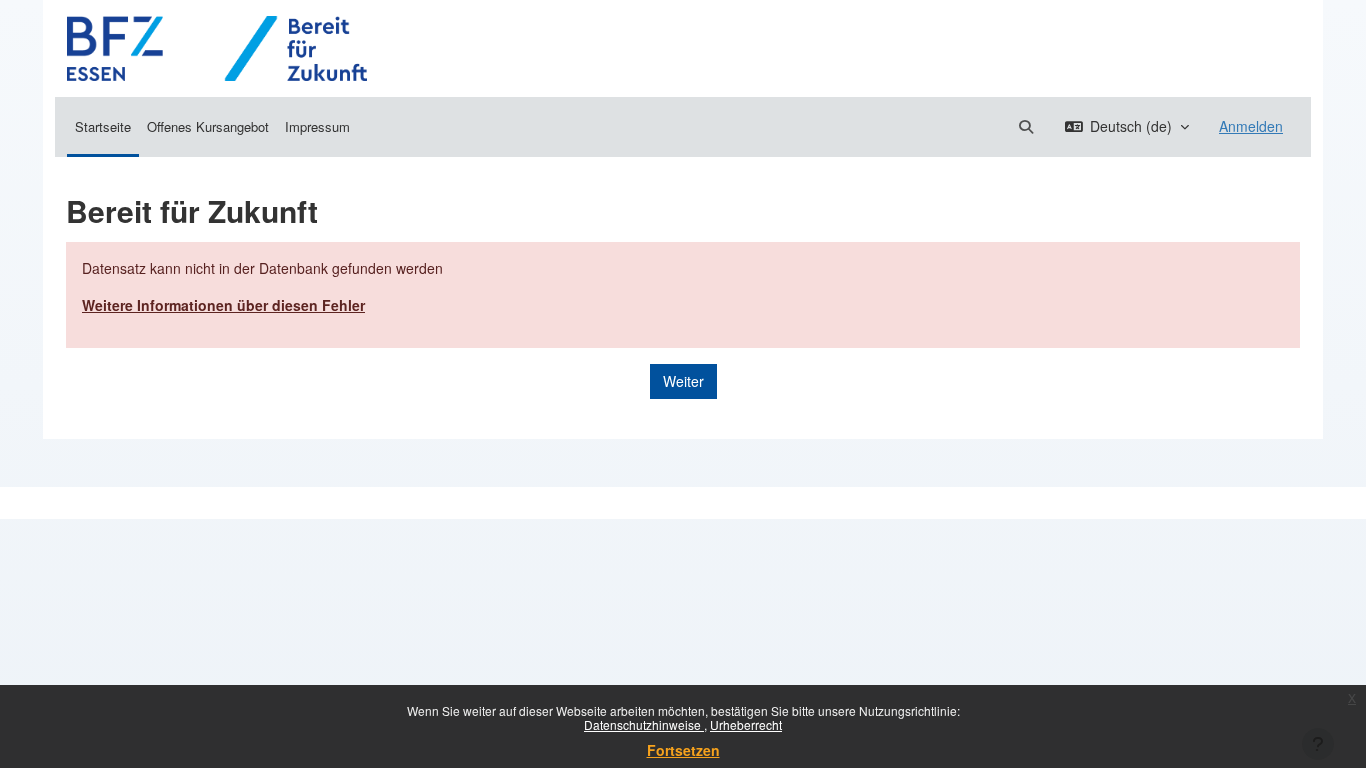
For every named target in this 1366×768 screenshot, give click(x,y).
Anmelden (1251, 126)
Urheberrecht (746, 724)
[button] (1026, 126)
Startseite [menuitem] (103, 126)
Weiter (683, 381)
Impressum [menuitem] (317, 126)
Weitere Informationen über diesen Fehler (223, 305)
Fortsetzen (683, 750)
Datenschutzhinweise (644, 724)
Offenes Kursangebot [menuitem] (208, 126)
